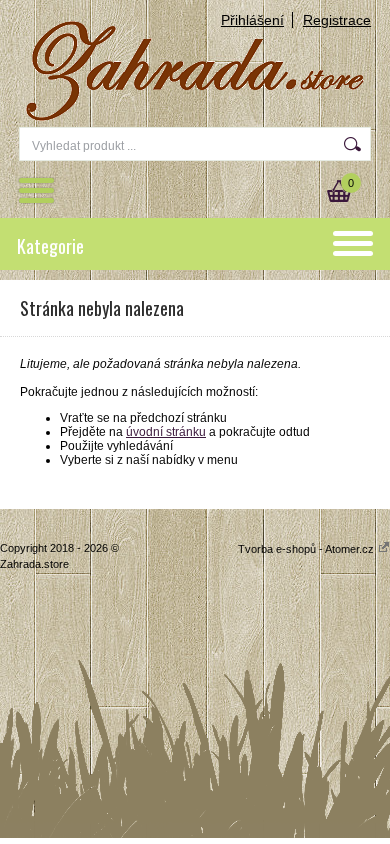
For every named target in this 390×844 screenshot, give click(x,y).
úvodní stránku (166, 432)
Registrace (337, 20)
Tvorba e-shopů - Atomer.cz (307, 549)
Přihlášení (252, 20)
